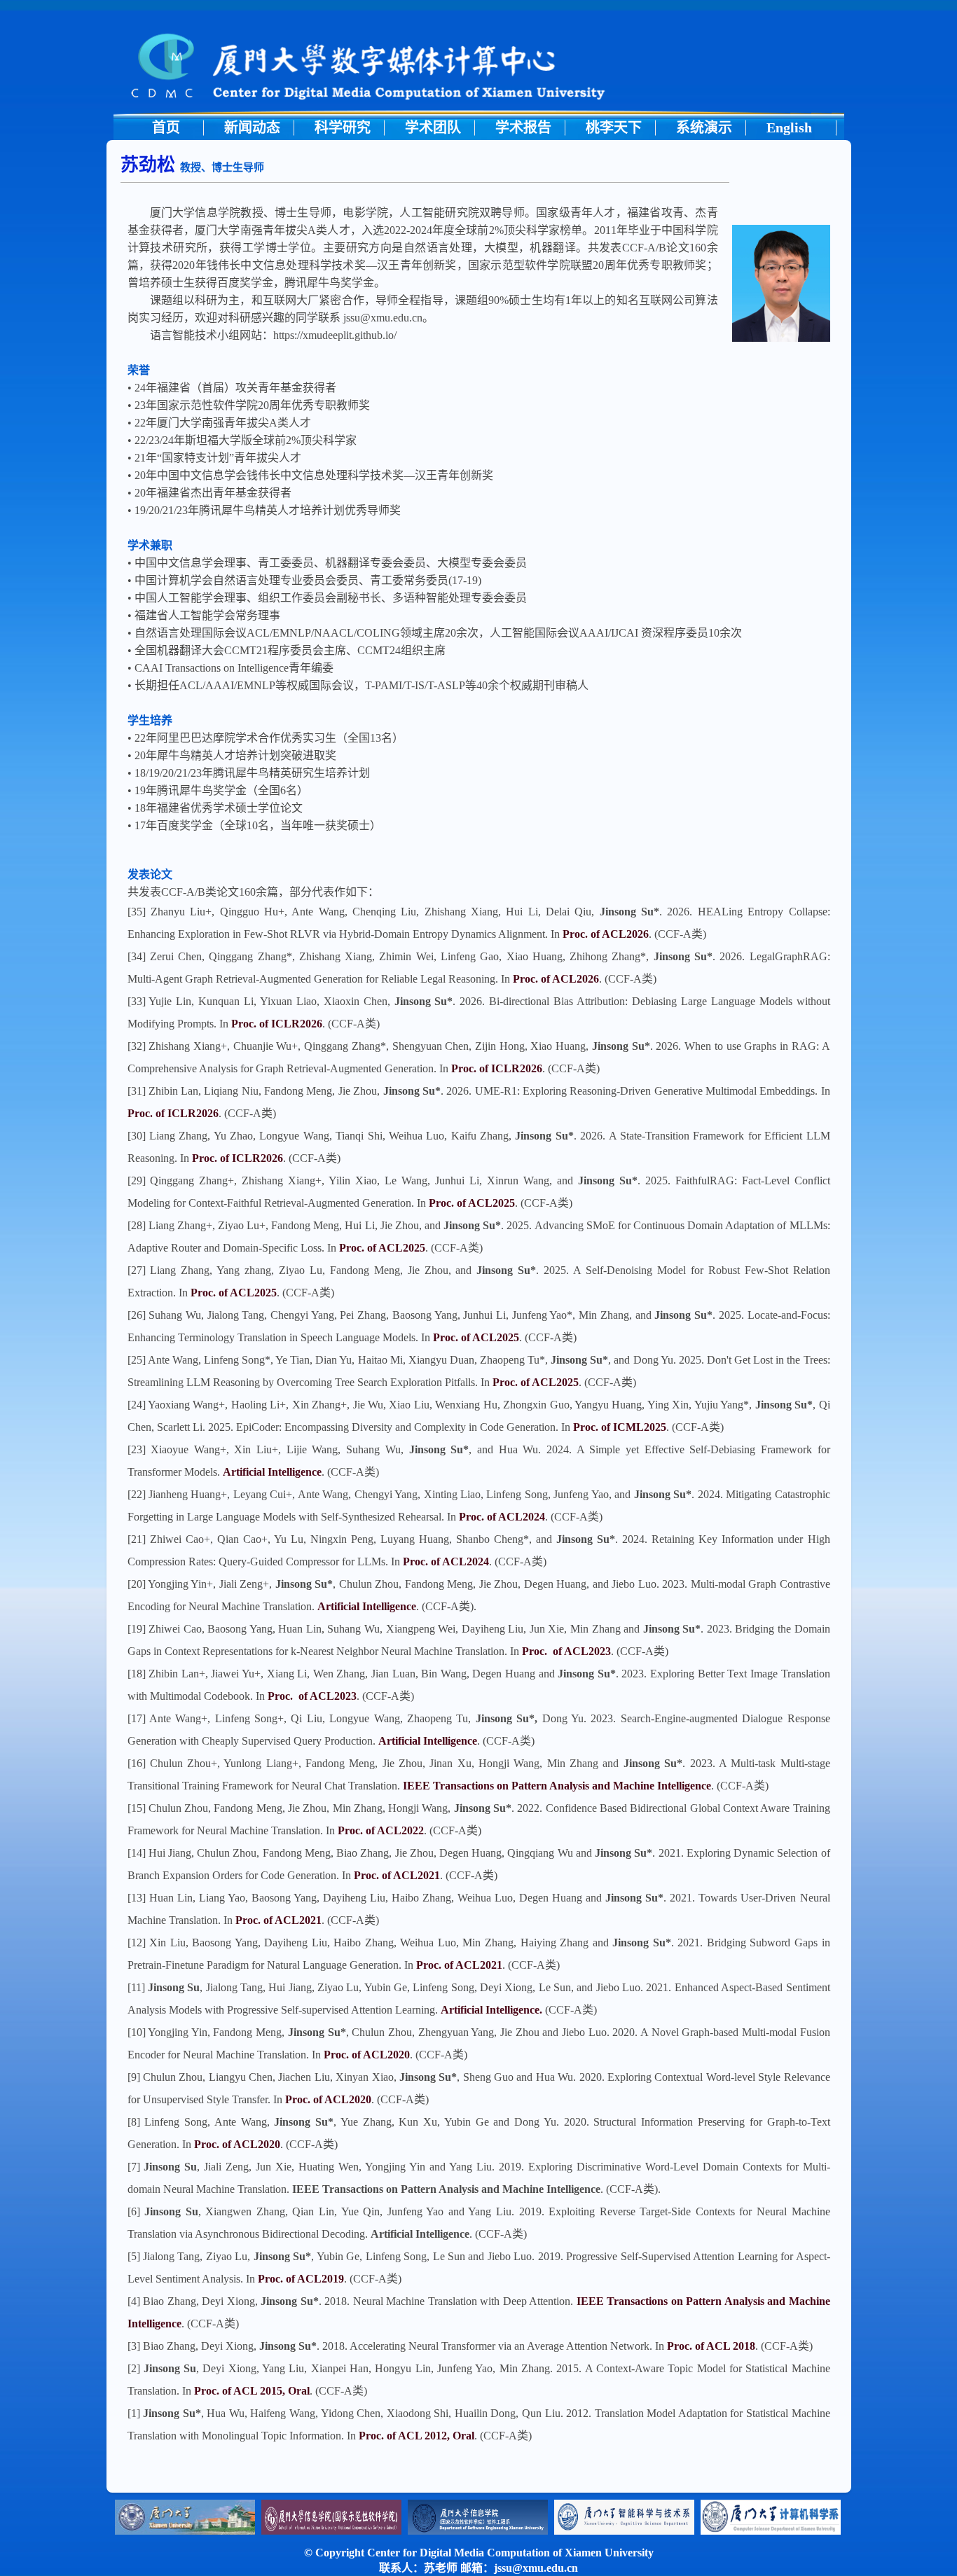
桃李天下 (614, 127)
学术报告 (523, 127)
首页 (166, 127)
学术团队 (433, 127)
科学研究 (343, 127)
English (789, 127)
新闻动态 (252, 127)
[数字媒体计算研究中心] (479, 113)
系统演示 (704, 127)
